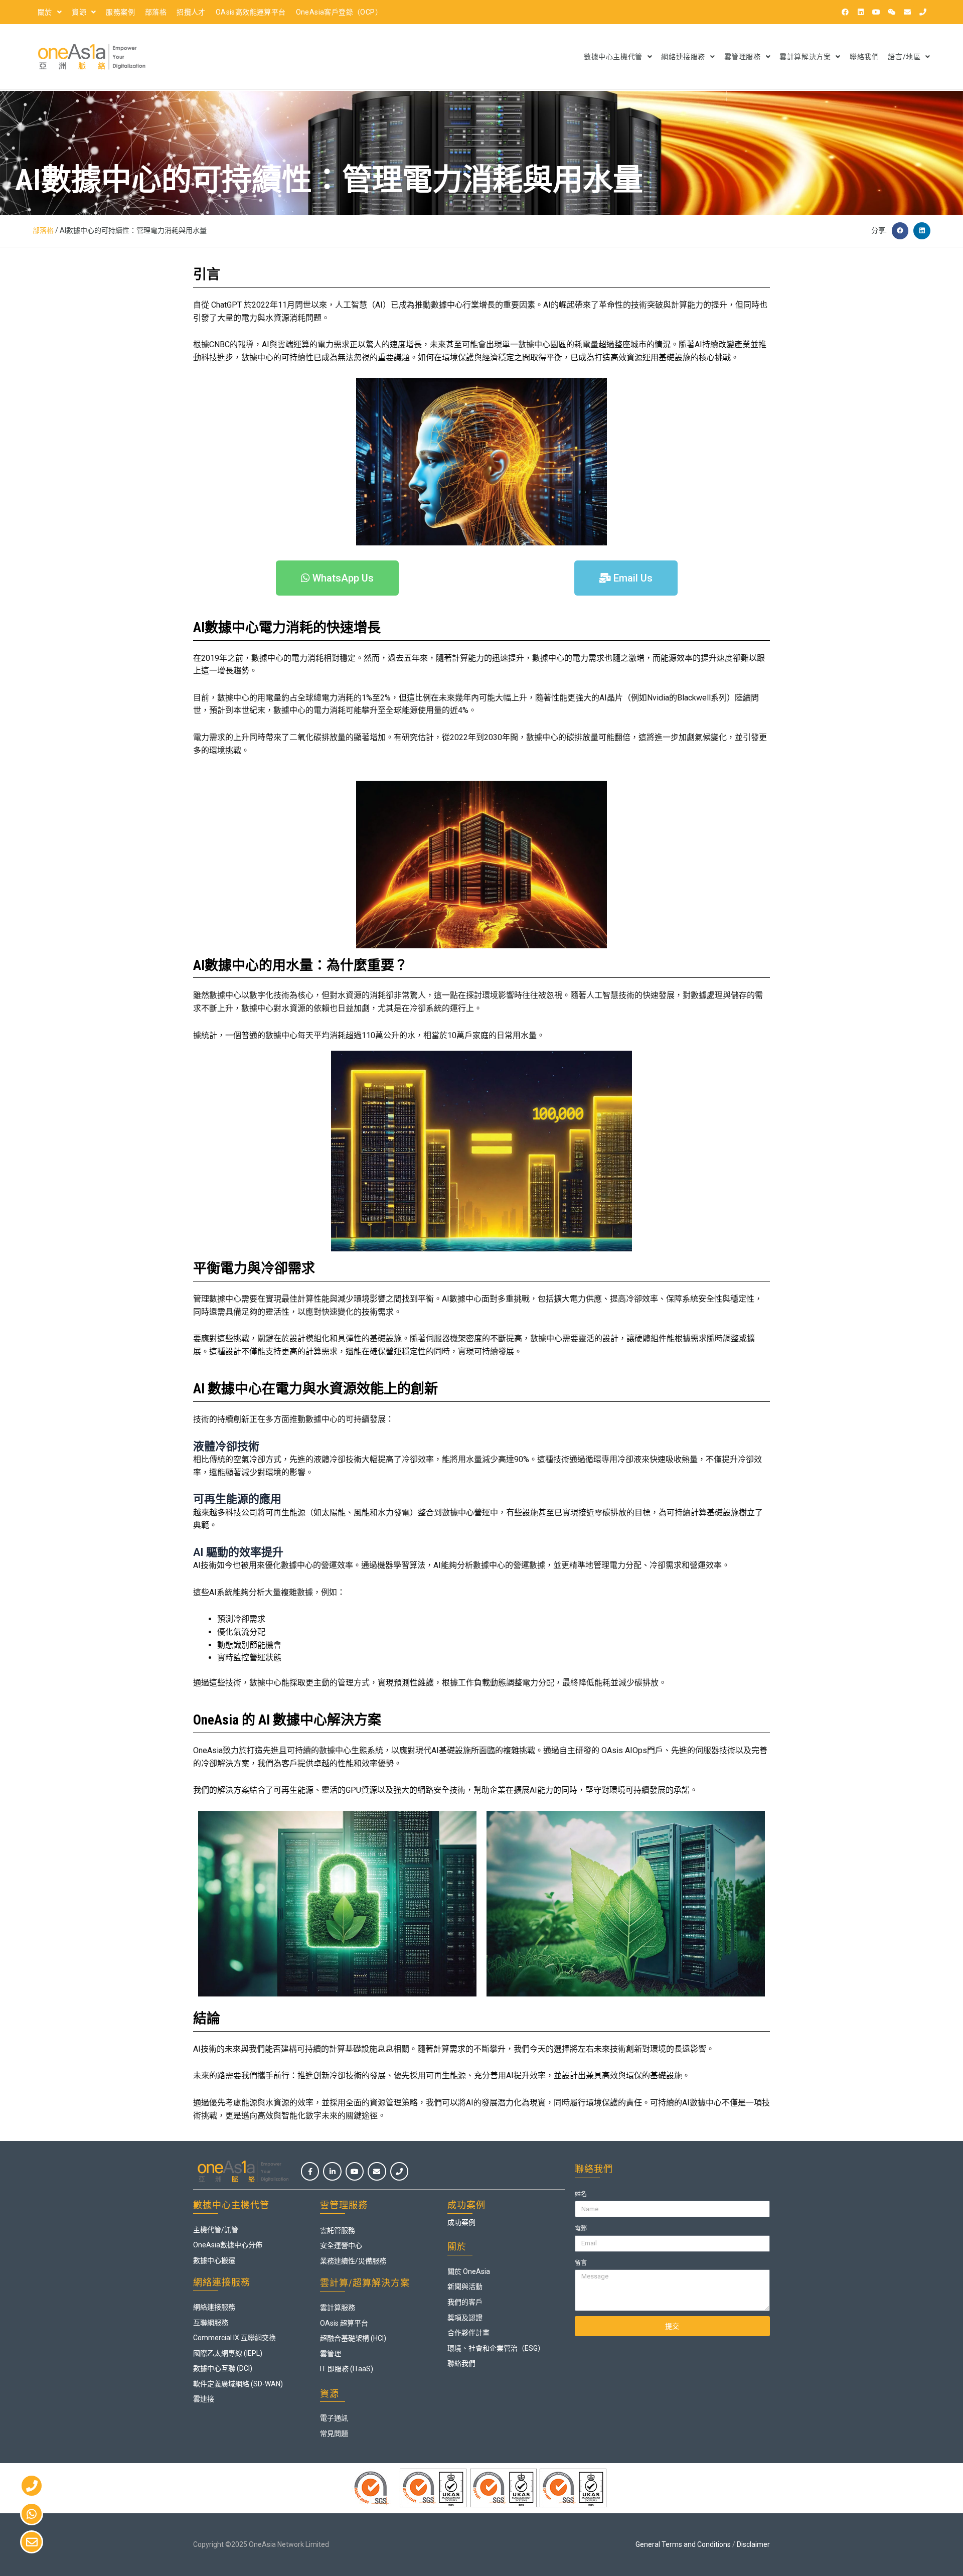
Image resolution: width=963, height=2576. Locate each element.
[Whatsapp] (32, 2514)
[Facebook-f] (310, 2171)
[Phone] (923, 12)
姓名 (581, 2194)
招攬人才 (191, 12)
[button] (900, 231)
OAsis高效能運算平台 (251, 12)
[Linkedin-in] (332, 2171)
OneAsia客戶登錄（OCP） (339, 12)
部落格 (156, 12)
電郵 (581, 2228)
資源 (79, 12)
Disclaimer (753, 2544)
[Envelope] (907, 12)
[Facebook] (845, 12)
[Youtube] (876, 12)
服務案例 (120, 12)
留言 (581, 2263)
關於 (45, 12)
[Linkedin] (861, 12)
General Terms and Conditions (683, 2544)
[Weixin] (892, 12)
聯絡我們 (864, 57)
